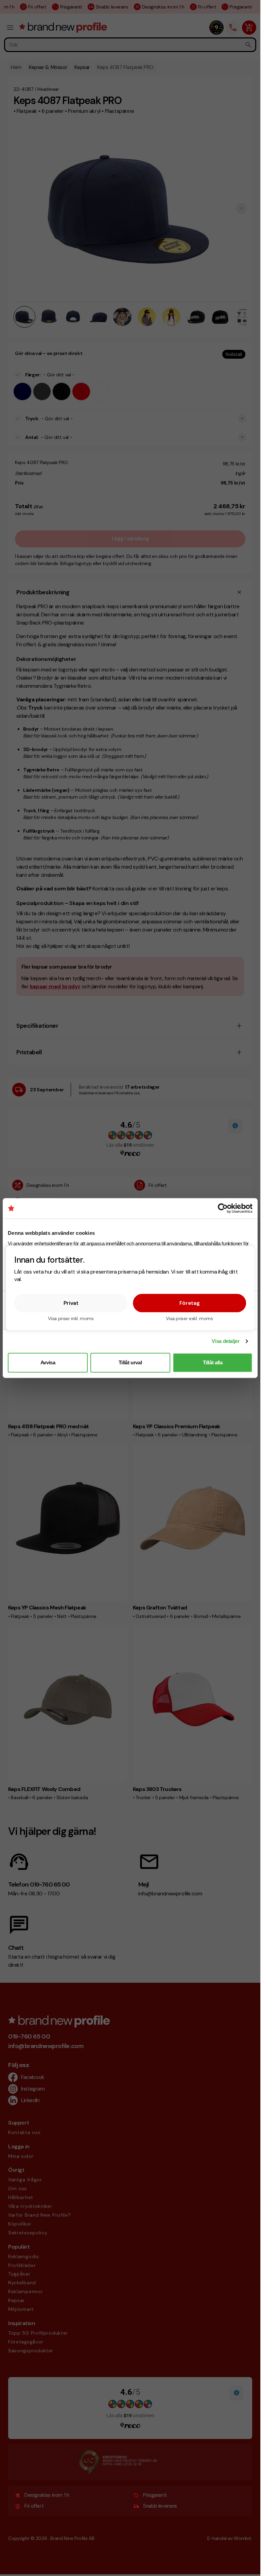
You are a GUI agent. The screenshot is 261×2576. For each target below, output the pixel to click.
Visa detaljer (225, 1341)
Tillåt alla (213, 1362)
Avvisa (48, 1362)
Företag (190, 1303)
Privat (71, 1303)
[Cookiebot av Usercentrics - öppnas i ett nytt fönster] (223, 1208)
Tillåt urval (130, 1362)
